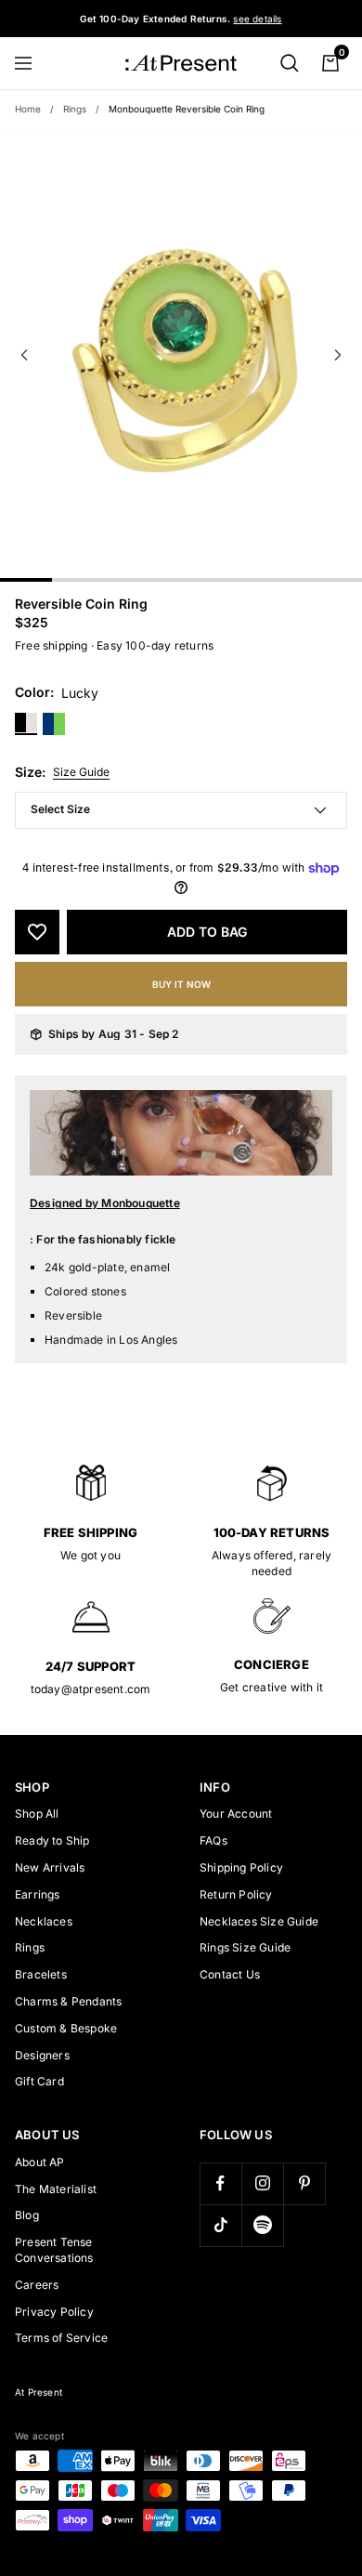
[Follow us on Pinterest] (304, 2183)
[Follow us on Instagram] (262, 2183)
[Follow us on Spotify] (262, 2225)
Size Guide (81, 772)
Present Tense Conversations (54, 2250)
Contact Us (230, 1974)
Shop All (37, 1814)
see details (257, 19)
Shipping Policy (241, 1867)
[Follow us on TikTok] (220, 2225)
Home (28, 109)
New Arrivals (50, 1867)
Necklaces (44, 1921)
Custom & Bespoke (66, 2028)
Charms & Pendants (68, 2001)
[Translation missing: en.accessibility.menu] (32, 63)
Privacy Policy (54, 2312)
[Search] (290, 63)
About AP (40, 2162)
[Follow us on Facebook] (220, 2183)
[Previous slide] (24, 355)
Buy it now (181, 984)
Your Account (236, 1814)
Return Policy (236, 1894)
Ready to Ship (52, 1840)
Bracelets (41, 1974)
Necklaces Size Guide (259, 1921)
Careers (37, 2285)
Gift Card (39, 2081)
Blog (27, 2215)
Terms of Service (61, 2338)
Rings (75, 109)
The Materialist (56, 2189)
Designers (42, 2055)
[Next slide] (338, 355)
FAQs (213, 1840)
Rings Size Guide (245, 1947)
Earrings (38, 1894)
